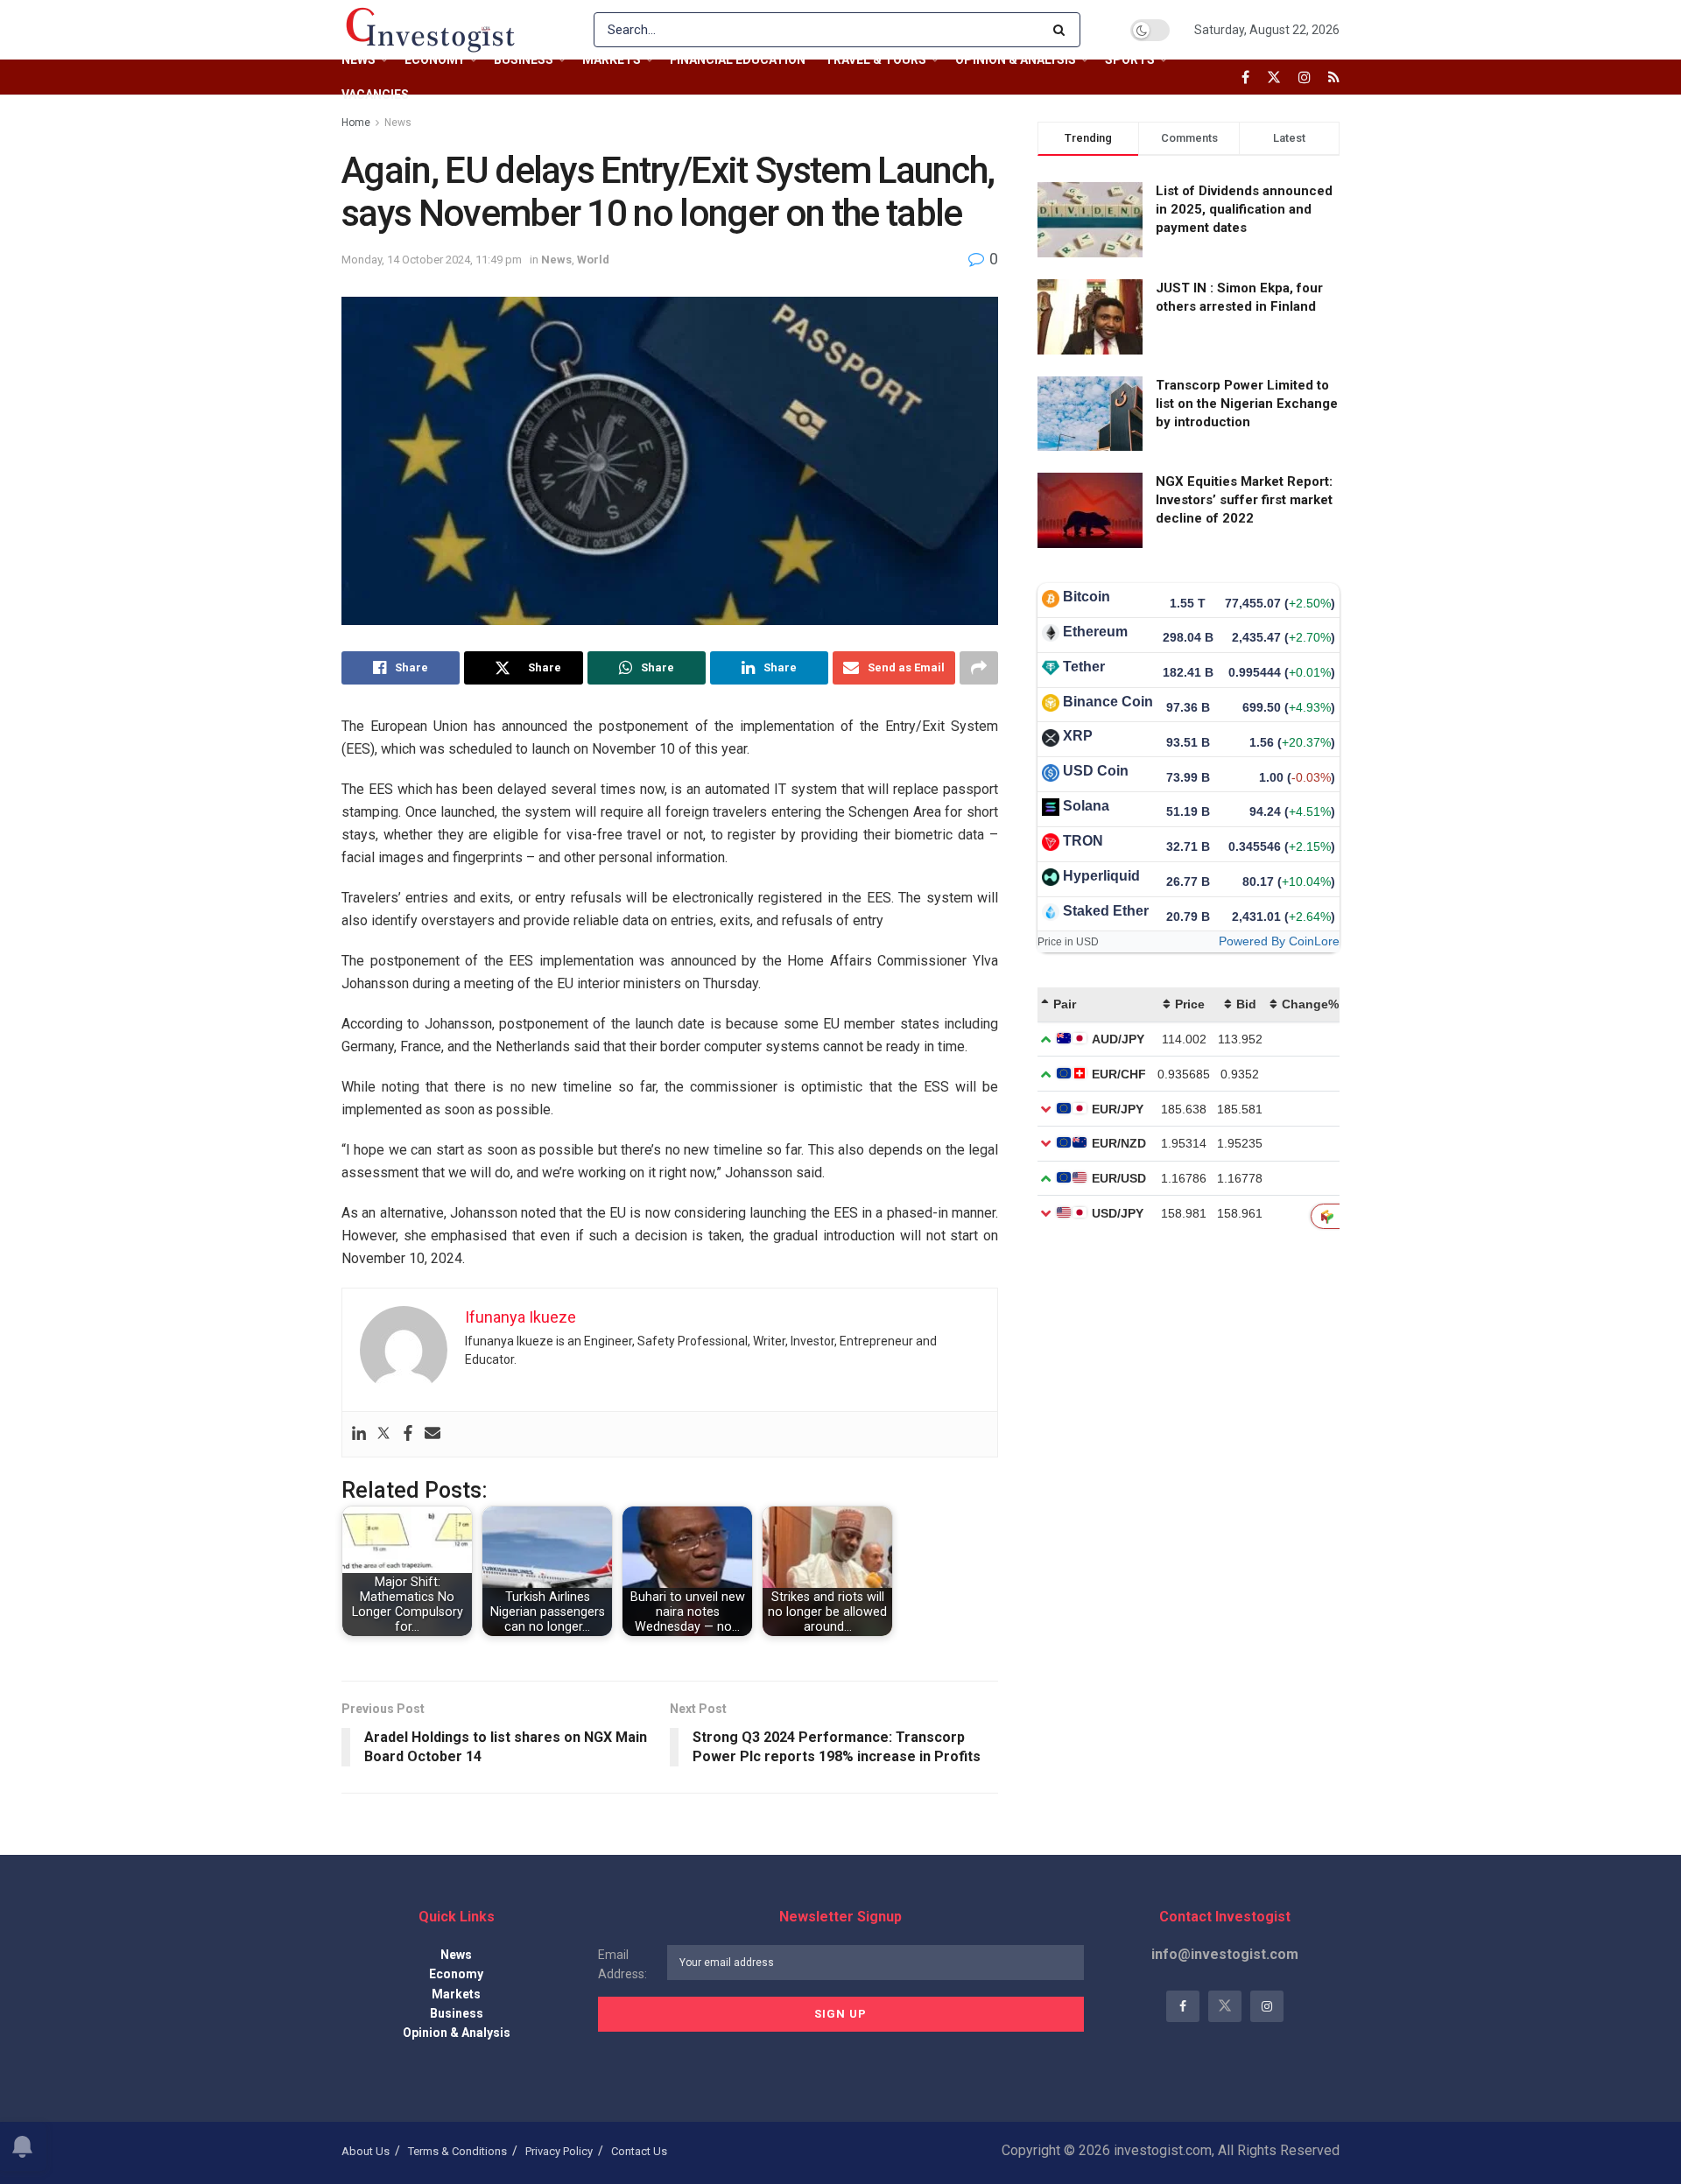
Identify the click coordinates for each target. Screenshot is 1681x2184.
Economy (435, 60)
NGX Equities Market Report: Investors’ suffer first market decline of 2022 (1244, 500)
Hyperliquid (1101, 876)
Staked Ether (1106, 911)
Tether (1084, 667)
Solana (1086, 806)
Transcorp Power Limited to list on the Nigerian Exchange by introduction (1247, 404)
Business (524, 60)
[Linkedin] (359, 1434)
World (593, 260)
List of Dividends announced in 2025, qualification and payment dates (1244, 209)
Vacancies (375, 95)
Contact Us (639, 2151)
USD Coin (1096, 771)
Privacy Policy (559, 2151)
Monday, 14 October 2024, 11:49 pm (432, 260)
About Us (366, 2151)
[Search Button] (1062, 30)
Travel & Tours (876, 60)
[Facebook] (408, 1434)
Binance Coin (1108, 702)
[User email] (433, 1434)
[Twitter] (383, 1434)
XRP (1078, 736)
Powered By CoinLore (1279, 941)
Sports (1130, 60)
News (359, 60)
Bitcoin (1087, 597)
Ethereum (1095, 632)
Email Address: (622, 1964)
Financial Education (738, 60)
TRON (1083, 841)
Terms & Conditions (457, 2151)
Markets (612, 60)
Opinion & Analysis (1016, 60)
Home (356, 123)
